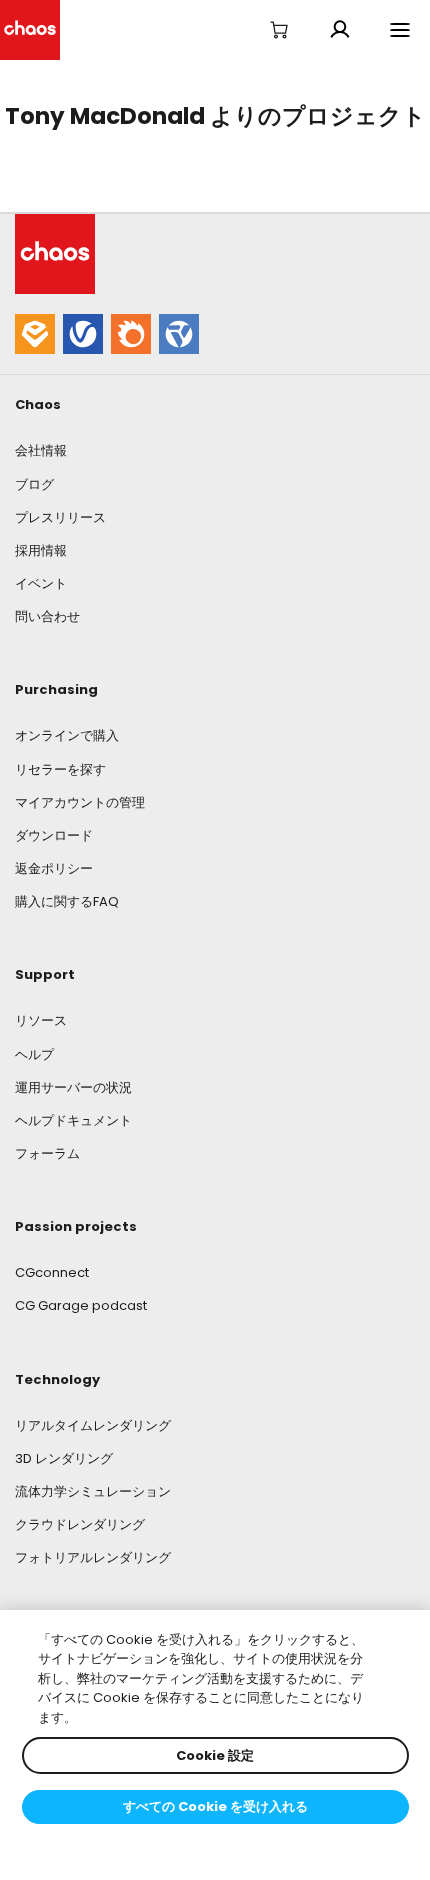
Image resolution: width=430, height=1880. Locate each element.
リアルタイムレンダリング (93, 1425)
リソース (41, 1020)
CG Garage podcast (81, 1305)
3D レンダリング (64, 1458)
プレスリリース (60, 517)
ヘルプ (34, 1054)
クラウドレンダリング (80, 1524)
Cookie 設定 (215, 1755)
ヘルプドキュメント (73, 1120)
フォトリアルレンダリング (93, 1557)
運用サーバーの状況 (73, 1087)
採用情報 (41, 550)
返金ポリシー (54, 868)
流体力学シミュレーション (93, 1491)
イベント (41, 583)
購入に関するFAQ (67, 901)
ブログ (34, 484)
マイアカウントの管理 (80, 802)
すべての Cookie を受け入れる (215, 1806)
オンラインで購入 (67, 735)
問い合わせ (47, 616)
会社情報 (41, 450)
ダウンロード (54, 835)
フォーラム (47, 1153)
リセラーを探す (60, 769)
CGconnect (52, 1272)
